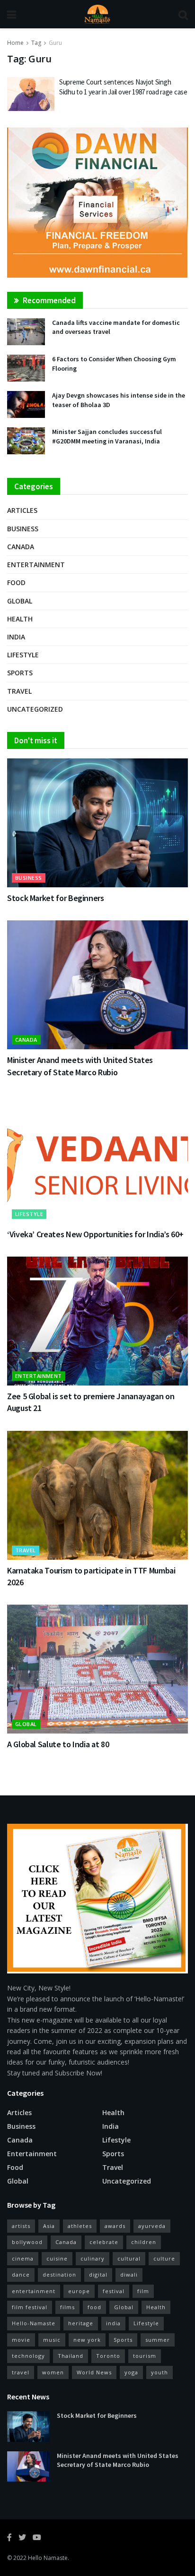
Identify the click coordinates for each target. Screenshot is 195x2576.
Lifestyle (23, 655)
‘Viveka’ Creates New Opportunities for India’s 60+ (95, 1234)
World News (94, 2372)
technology (28, 2356)
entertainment (34, 2291)
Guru (55, 43)
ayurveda (152, 2226)
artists (21, 2226)
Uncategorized (35, 709)
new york (87, 2340)
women (53, 2372)
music (52, 2340)
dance (21, 2274)
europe (79, 2291)
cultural (129, 2258)
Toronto (108, 2356)
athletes (80, 2226)
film (143, 2291)
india (113, 2323)
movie (21, 2340)
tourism (145, 2356)
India (16, 637)
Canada (21, 547)
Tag (36, 43)
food (94, 2307)
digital (98, 2274)
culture (164, 2258)
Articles (22, 510)
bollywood (27, 2242)
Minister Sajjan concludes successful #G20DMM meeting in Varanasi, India (107, 436)
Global (20, 601)
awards (115, 2226)
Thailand (71, 2356)
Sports (20, 673)
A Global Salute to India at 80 (58, 1744)
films (67, 2307)
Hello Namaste (48, 2558)
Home (15, 43)
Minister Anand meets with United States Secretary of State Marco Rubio (118, 2460)
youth (160, 2372)
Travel (19, 691)
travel (21, 2372)
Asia (49, 2226)
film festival (30, 2307)
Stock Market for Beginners (56, 898)
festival (114, 2291)
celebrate (104, 2242)
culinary (93, 2258)
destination (59, 2274)
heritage (81, 2323)
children (144, 2242)
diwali (129, 2274)
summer (158, 2340)
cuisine (57, 2258)
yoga (131, 2372)
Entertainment (36, 565)
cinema (23, 2258)
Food (16, 582)
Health (20, 619)
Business (23, 529)
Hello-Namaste (34, 2323)
